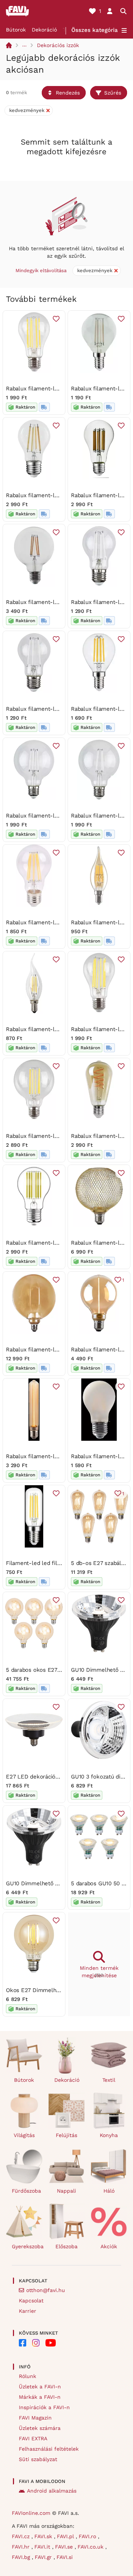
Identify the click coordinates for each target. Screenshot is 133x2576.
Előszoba (66, 2246)
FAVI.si (65, 2557)
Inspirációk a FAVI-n (44, 2407)
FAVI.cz (22, 2536)
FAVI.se (65, 2547)
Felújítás (66, 2135)
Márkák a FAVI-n (40, 2397)
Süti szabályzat (38, 2459)
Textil (109, 2080)
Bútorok (16, 30)
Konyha (109, 2135)
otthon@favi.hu (46, 2290)
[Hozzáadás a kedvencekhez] (56, 319)
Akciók (109, 2246)
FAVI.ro (88, 2536)
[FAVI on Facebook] (23, 2343)
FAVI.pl (66, 2536)
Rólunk (28, 2376)
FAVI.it (43, 2547)
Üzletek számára (40, 2428)
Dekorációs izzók (58, 45)
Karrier (28, 2311)
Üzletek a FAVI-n (40, 2387)
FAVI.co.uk (91, 2547)
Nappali (66, 2191)
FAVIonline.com (31, 2513)
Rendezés (68, 93)
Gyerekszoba (27, 2246)
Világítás (24, 2135)
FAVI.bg (22, 2557)
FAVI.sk (44, 2536)
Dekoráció (44, 30)
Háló (109, 2191)
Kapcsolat (31, 2301)
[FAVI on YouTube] (51, 2343)
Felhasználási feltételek (49, 2449)
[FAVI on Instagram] (36, 2343)
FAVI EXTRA (33, 2438)
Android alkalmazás (52, 2491)
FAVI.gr (44, 2557)
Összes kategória (95, 30)
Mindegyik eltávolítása (41, 270)
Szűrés (113, 93)
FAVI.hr (22, 2547)
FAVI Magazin (35, 2418)
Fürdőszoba (26, 2191)
